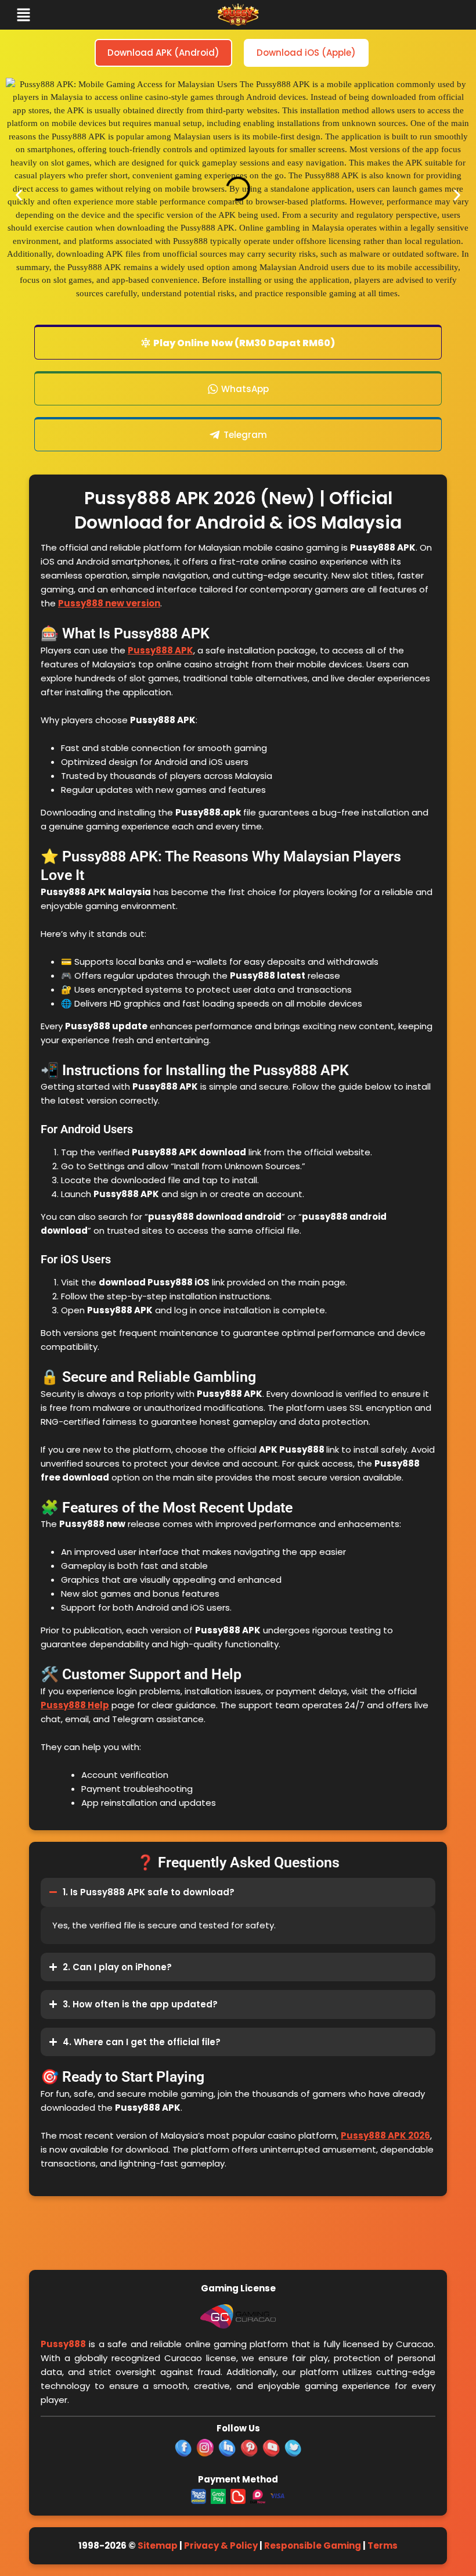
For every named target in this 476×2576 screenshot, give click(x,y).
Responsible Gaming (313, 2546)
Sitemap (158, 2546)
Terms (383, 2546)
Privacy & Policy (221, 2546)
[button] (68, 15)
